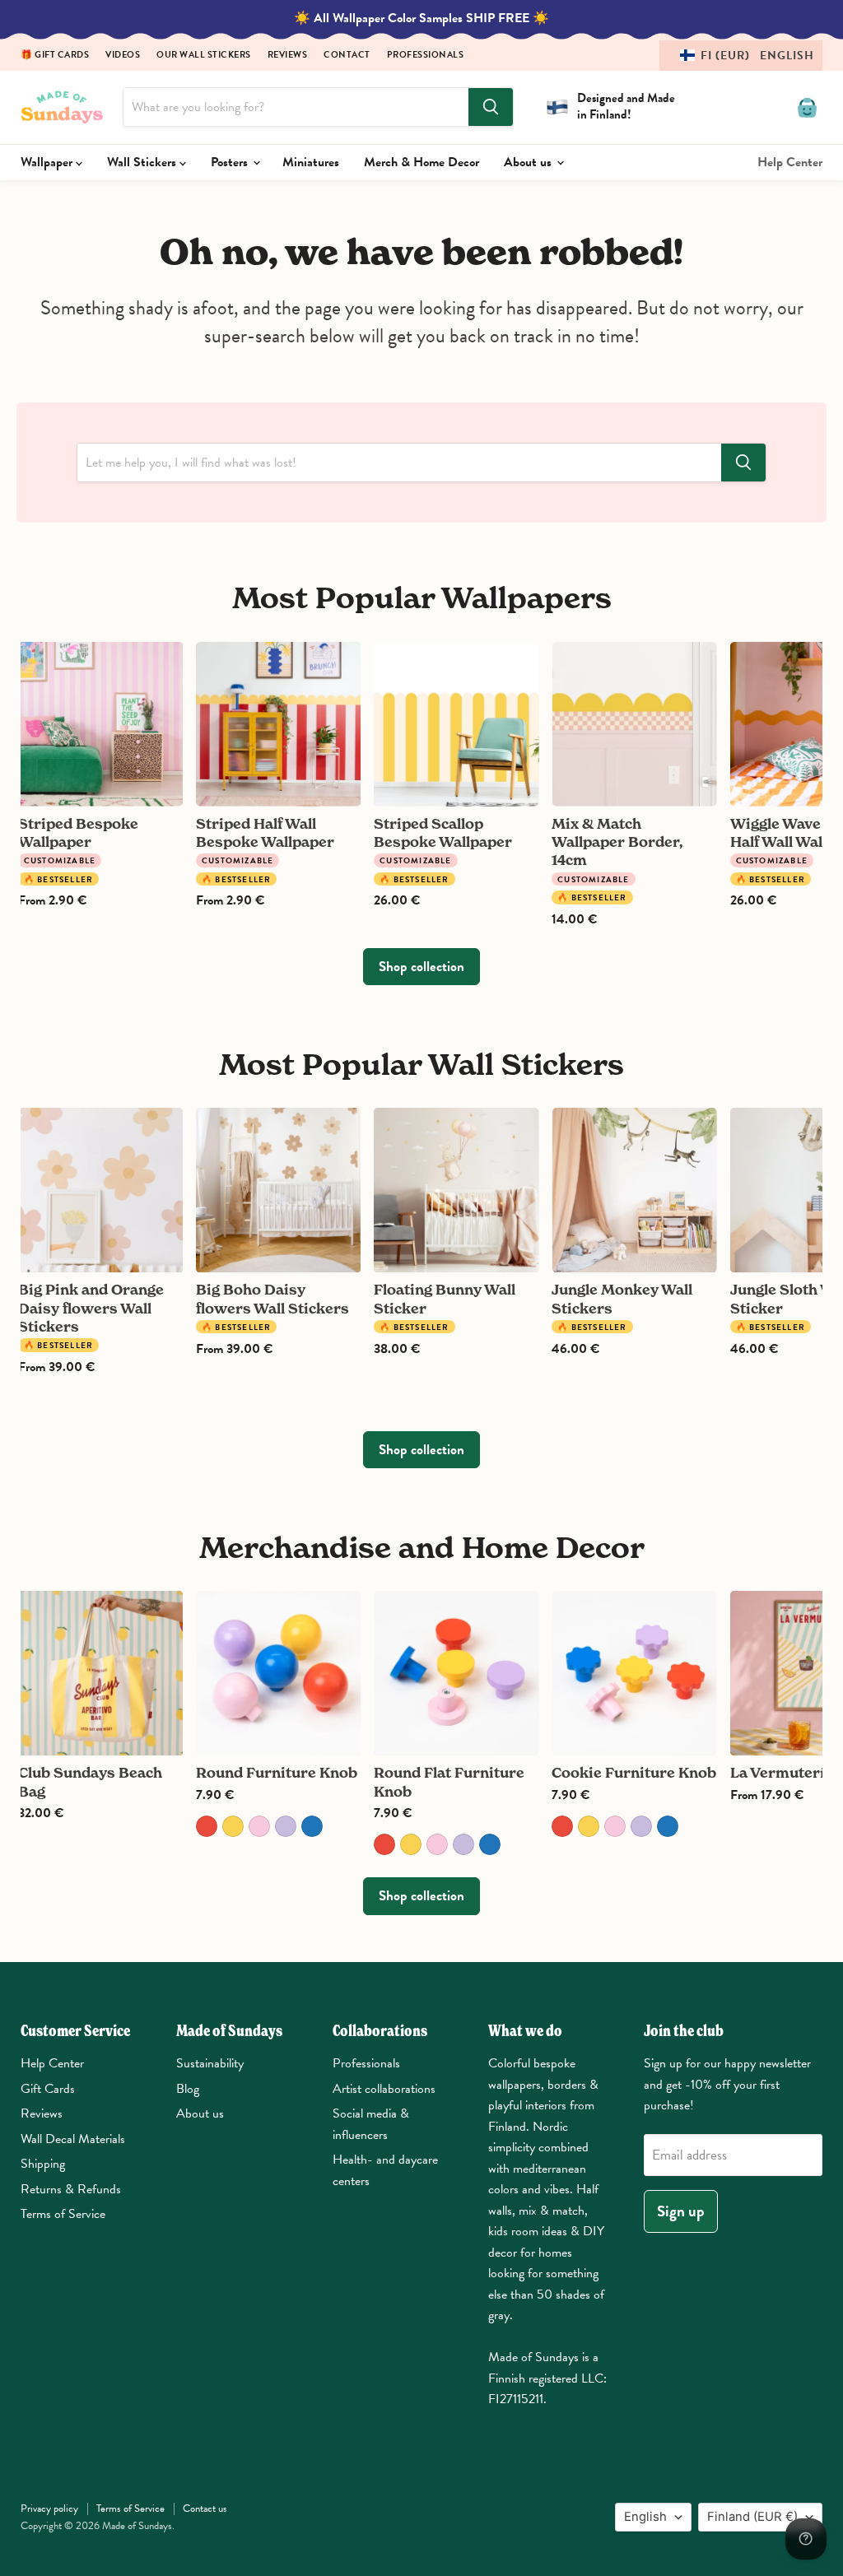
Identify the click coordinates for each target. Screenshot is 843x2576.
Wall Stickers (143, 162)
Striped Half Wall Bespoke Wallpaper (265, 832)
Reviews (288, 56)
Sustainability (210, 2063)
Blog (188, 2089)
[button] (741, 56)
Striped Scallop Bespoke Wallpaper (443, 832)
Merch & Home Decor (421, 162)
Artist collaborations (384, 2089)
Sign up (681, 2211)
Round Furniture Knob (277, 1772)
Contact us (205, 2509)
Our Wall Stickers (204, 56)
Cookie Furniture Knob (634, 1772)
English (645, 2517)
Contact (347, 56)
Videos (123, 56)
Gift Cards (48, 2089)
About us (529, 162)
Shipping (43, 2164)
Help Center (790, 162)
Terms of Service (63, 2214)
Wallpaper (48, 162)
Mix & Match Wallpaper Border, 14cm (617, 842)
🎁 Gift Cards (55, 56)
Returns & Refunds (71, 2189)
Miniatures (311, 162)
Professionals (426, 56)
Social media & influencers (371, 2124)
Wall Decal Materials (73, 2139)
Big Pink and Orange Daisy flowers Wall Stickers (91, 1308)
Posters (231, 162)
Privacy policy (49, 2509)
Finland (752, 2517)
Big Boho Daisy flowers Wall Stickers (272, 1298)
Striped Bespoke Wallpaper (78, 832)
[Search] (491, 107)
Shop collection (421, 967)
